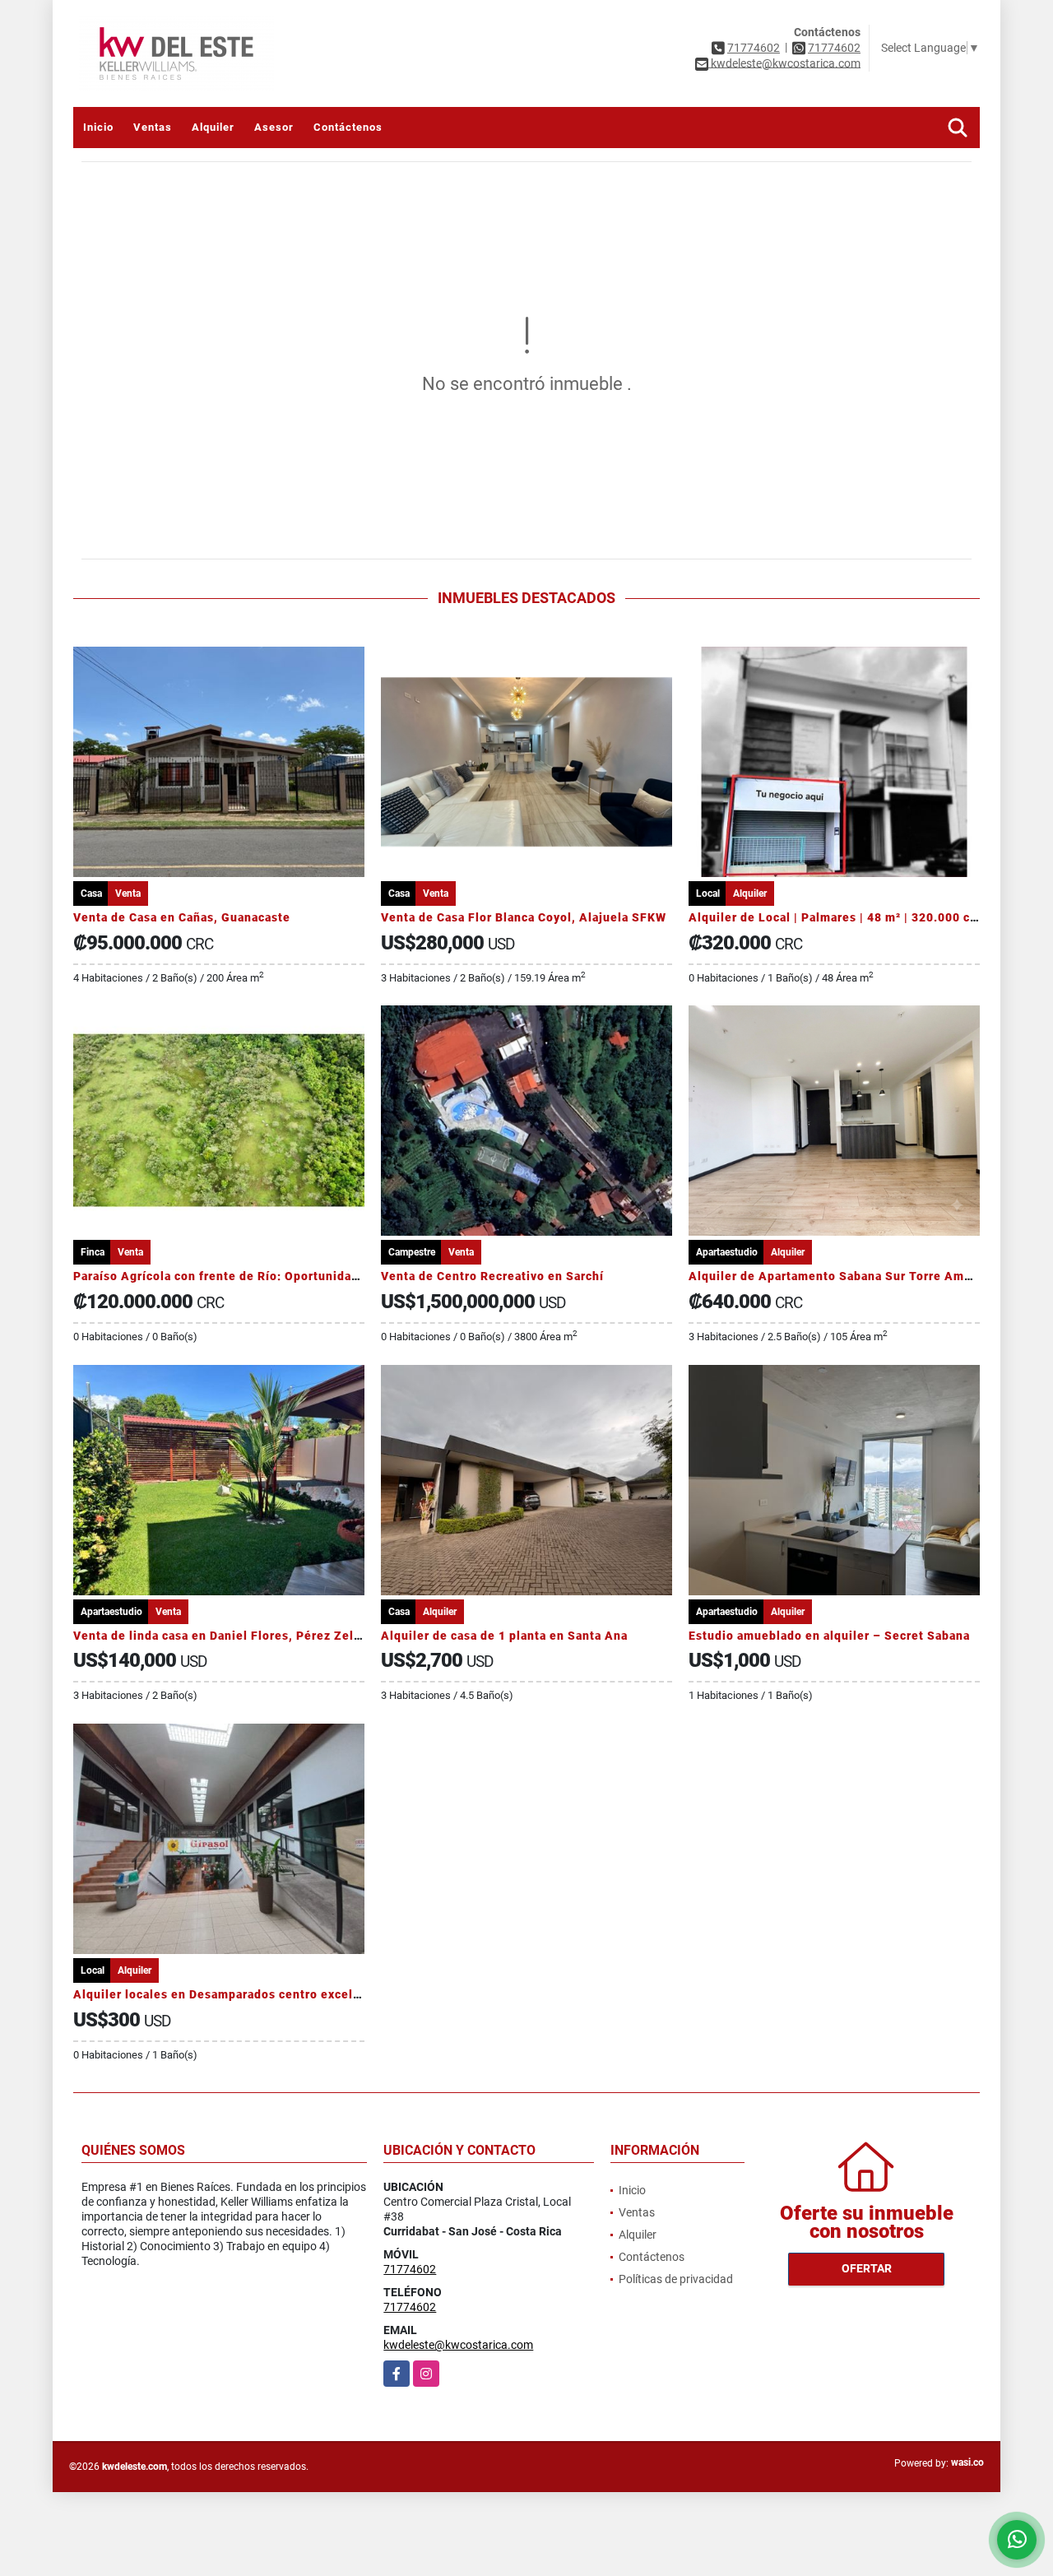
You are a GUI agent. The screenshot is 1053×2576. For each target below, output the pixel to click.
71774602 (754, 48)
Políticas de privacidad (676, 2279)
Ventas (153, 127)
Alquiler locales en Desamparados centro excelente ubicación (257, 1994)
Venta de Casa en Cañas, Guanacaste (182, 917)
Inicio (98, 127)
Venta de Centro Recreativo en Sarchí (492, 1276)
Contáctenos (348, 127)
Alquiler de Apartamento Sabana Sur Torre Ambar (836, 1276)
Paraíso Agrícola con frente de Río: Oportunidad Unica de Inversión (273, 1276)
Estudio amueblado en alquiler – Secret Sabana (829, 1636)
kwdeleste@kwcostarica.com (458, 2345)
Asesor (274, 127)
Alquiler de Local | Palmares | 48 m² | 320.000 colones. (851, 917)
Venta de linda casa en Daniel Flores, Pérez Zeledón (228, 1636)
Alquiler (213, 127)
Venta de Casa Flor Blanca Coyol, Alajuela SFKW (524, 917)
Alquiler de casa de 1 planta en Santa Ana (504, 1636)
